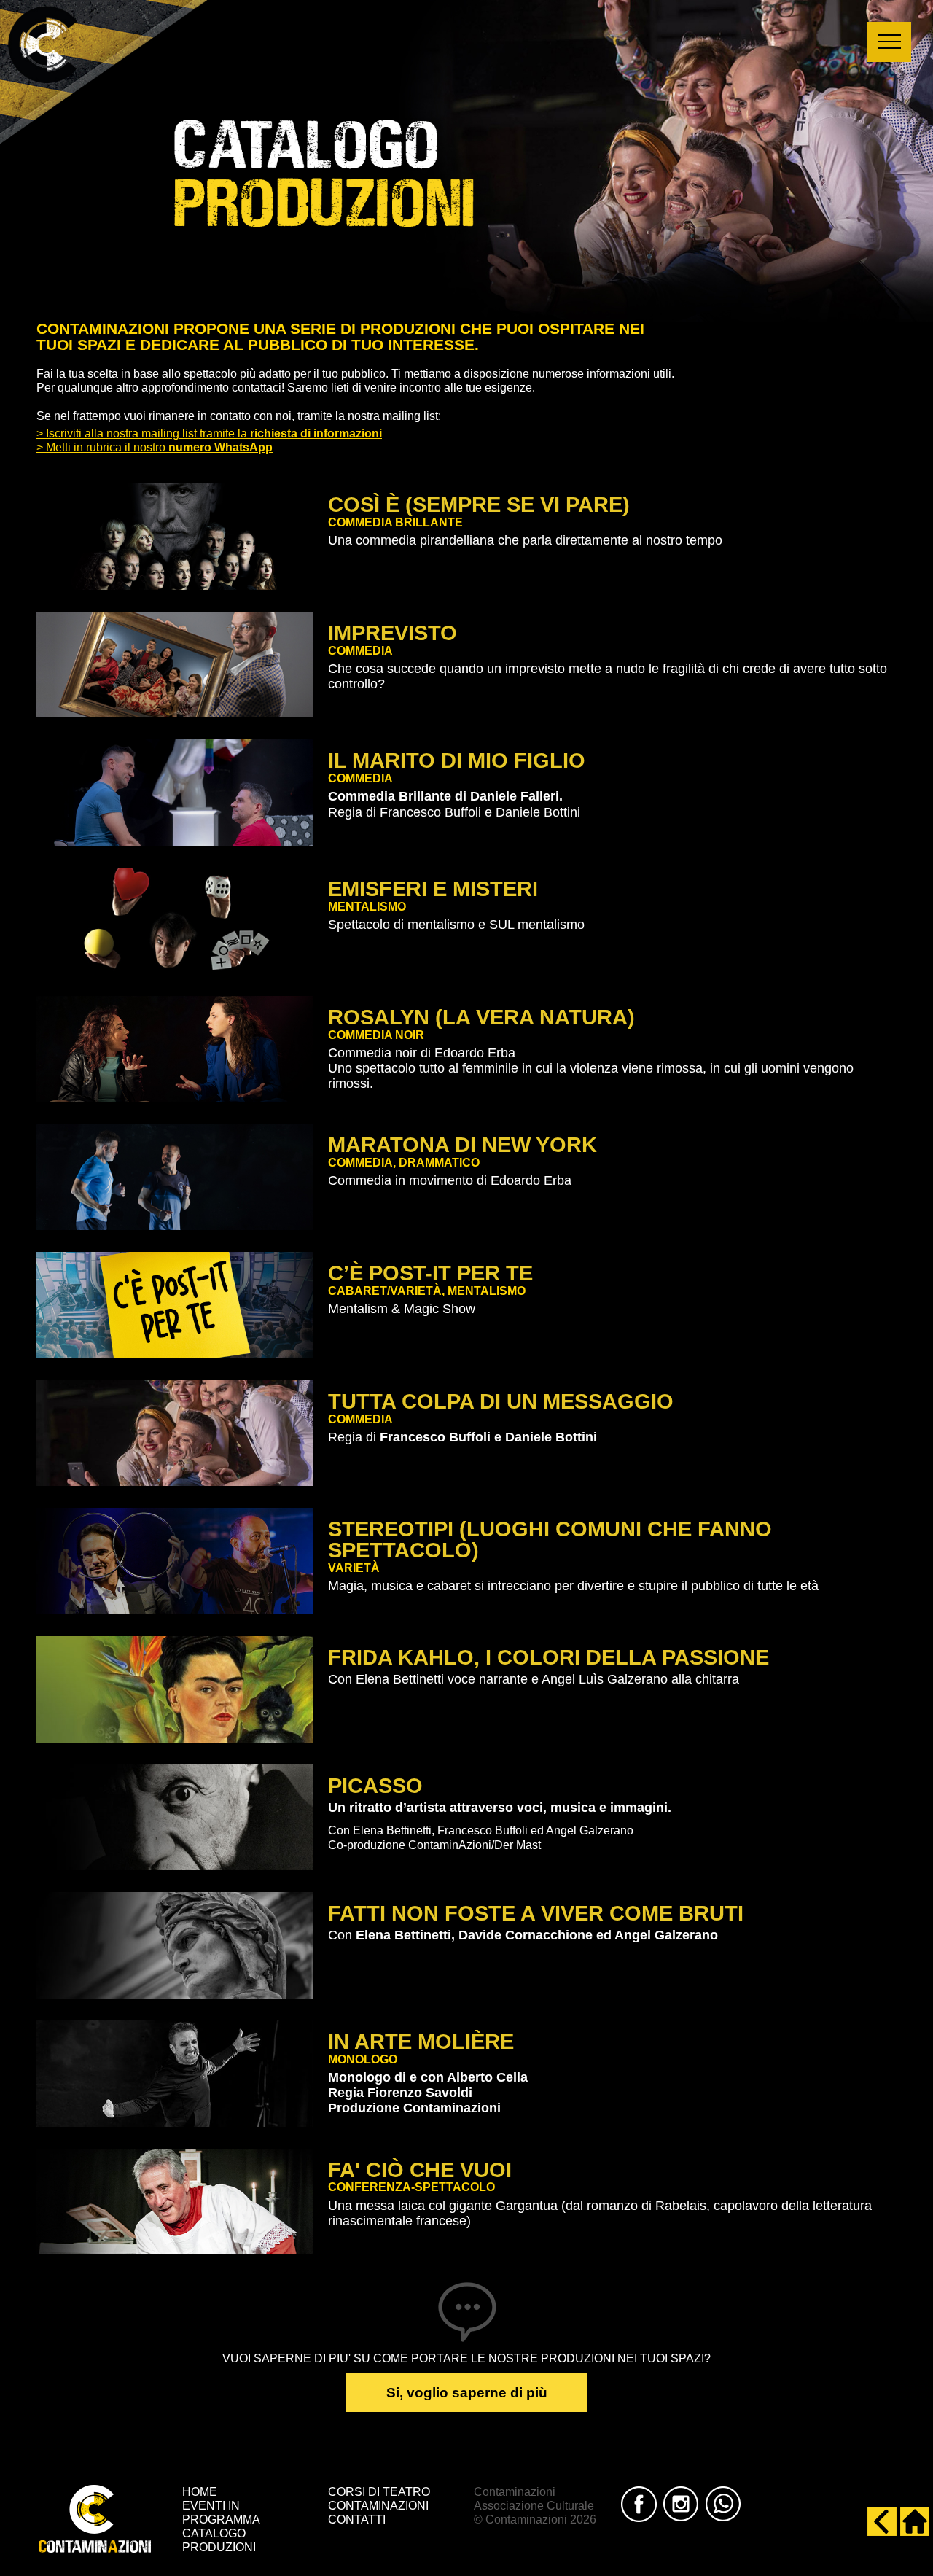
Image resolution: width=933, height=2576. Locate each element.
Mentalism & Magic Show (402, 1309)
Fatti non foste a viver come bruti (536, 1913)
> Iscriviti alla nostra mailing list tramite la (209, 433)
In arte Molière (421, 2042)
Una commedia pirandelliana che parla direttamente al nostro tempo (525, 540)
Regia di (462, 1437)
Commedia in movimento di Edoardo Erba (450, 1180)
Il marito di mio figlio (457, 760)
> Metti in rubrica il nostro (155, 447)
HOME (200, 2492)
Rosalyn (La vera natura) (481, 1017)
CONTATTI (357, 2519)
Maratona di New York (462, 1145)
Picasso (375, 1786)
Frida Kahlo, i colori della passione (549, 1657)
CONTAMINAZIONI (378, 2506)
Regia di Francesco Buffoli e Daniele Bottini (454, 804)
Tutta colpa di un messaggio (501, 1401)
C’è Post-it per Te (430, 1273)
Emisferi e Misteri (433, 889)
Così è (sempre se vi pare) (479, 505)
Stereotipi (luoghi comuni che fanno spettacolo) (550, 1540)
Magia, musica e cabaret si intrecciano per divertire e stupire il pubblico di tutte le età (573, 1586)
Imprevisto (393, 633)
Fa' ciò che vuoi (420, 2170)
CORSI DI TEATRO (379, 2492)
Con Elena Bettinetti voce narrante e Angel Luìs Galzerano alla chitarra (534, 1679)
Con (523, 1935)
